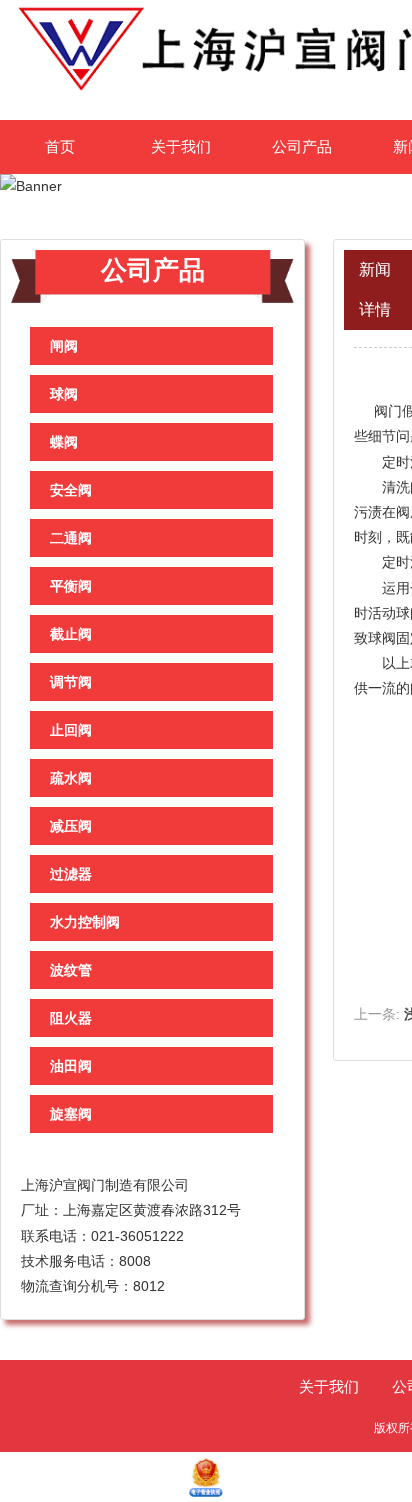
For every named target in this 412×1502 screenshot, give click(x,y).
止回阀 (71, 730)
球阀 (64, 394)
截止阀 (71, 634)
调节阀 (71, 682)
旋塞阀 (71, 1114)
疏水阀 (71, 778)
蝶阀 (64, 442)
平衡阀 (71, 586)
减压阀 (71, 826)
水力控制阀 (85, 922)
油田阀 (71, 1066)
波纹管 (71, 970)
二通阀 (71, 538)
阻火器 (71, 1018)
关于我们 (181, 146)
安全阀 (71, 490)
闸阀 (64, 346)
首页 (60, 146)
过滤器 (71, 874)
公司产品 (302, 146)
